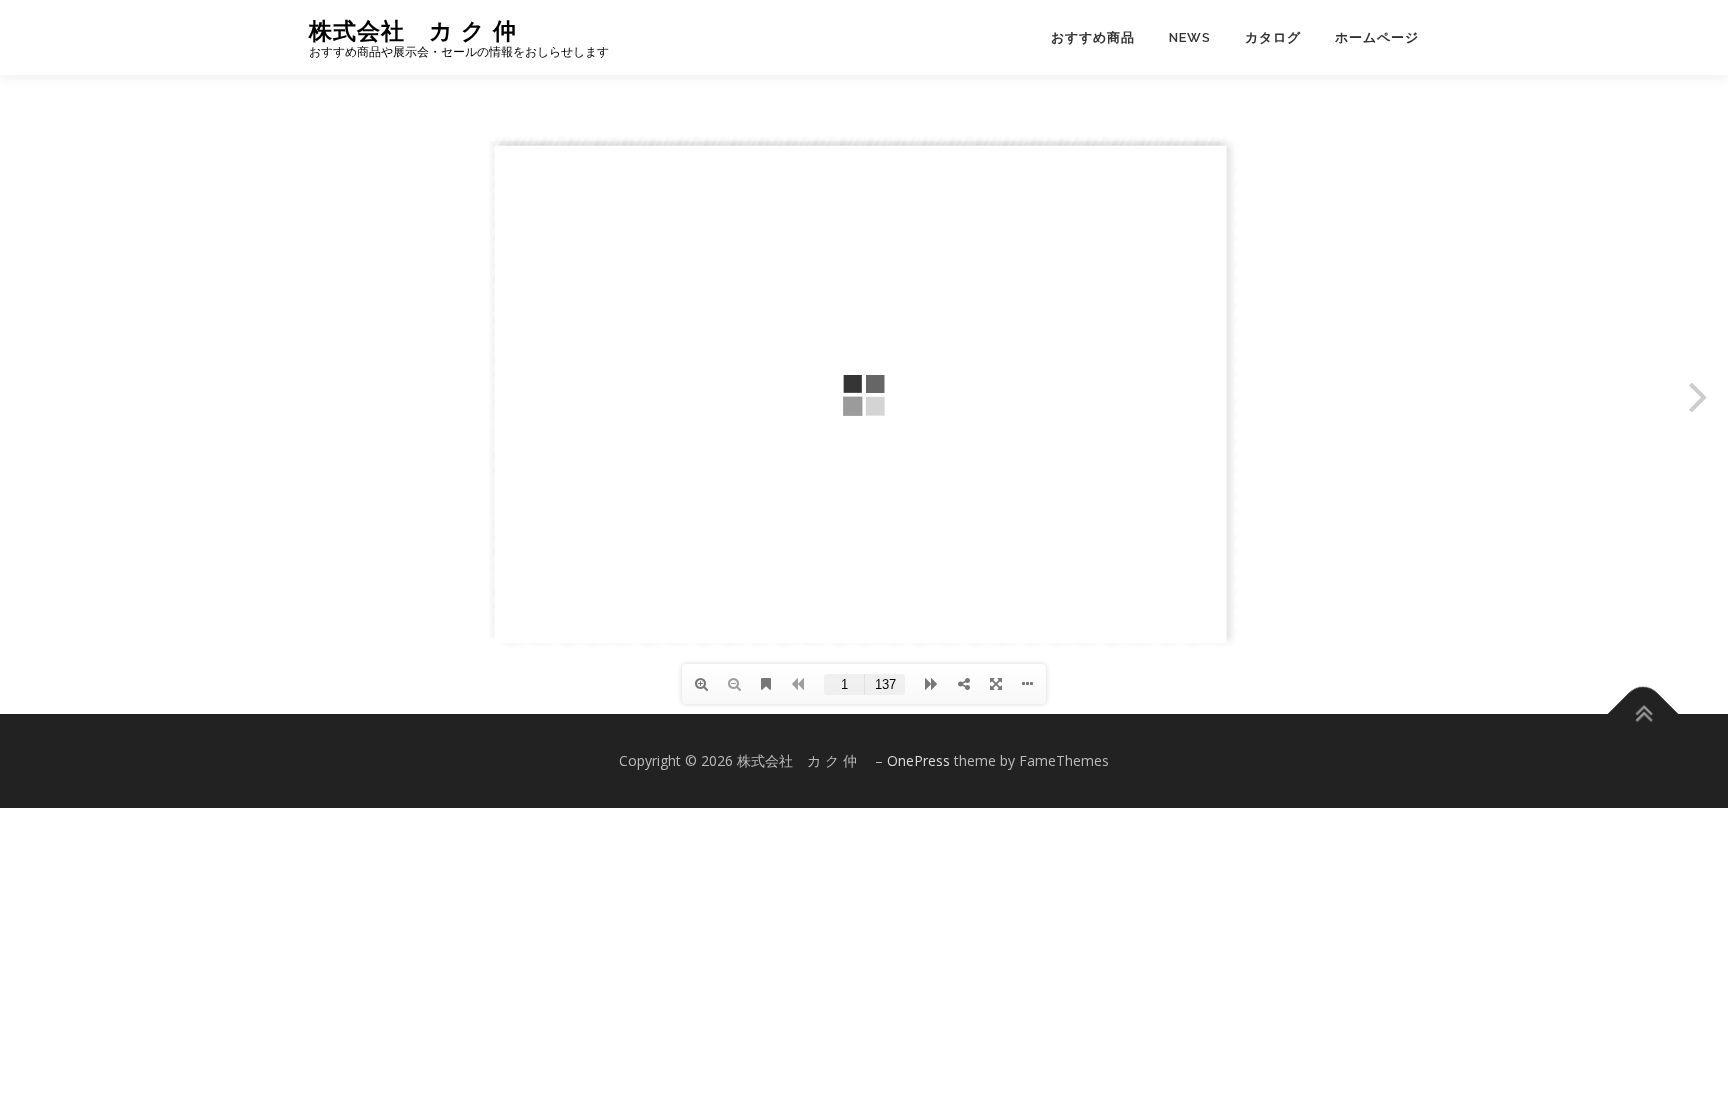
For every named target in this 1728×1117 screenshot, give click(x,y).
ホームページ (1377, 37)
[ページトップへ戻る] (1643, 714)
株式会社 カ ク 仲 (425, 30)
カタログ (1273, 37)
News (1190, 37)
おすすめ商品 (1093, 37)
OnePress (918, 760)
